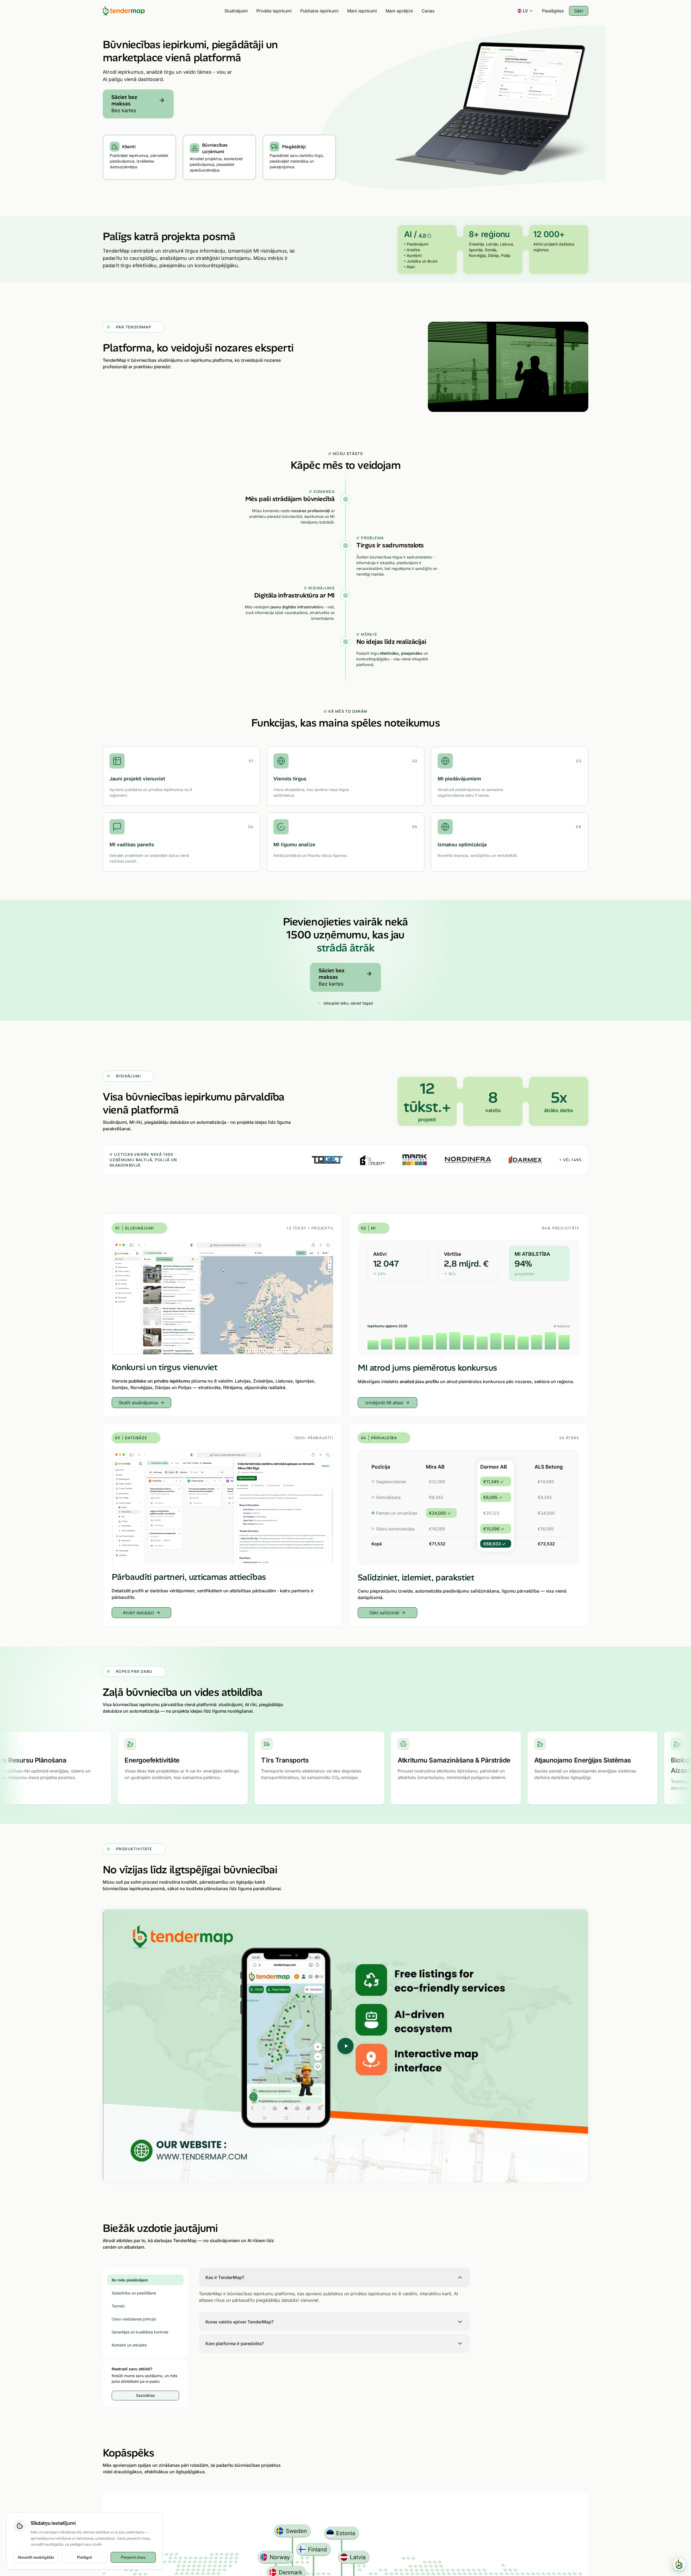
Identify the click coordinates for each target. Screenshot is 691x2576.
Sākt (579, 11)
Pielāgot (84, 2557)
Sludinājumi (236, 11)
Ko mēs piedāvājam (130, 2280)
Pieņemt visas (133, 2557)
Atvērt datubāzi (138, 1613)
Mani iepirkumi (362, 11)
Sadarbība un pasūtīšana (134, 2293)
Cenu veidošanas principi (134, 2319)
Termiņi (118, 2306)
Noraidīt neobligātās (36, 2557)
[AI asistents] (679, 2564)
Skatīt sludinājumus (138, 1403)
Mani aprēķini (399, 11)
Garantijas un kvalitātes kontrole (140, 2332)
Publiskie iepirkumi (319, 11)
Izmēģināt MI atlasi (384, 1403)
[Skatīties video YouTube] (345, 2046)
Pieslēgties (553, 11)
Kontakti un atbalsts (129, 2345)
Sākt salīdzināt (384, 1613)
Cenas (428, 11)
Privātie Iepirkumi (274, 11)
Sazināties (146, 2395)
